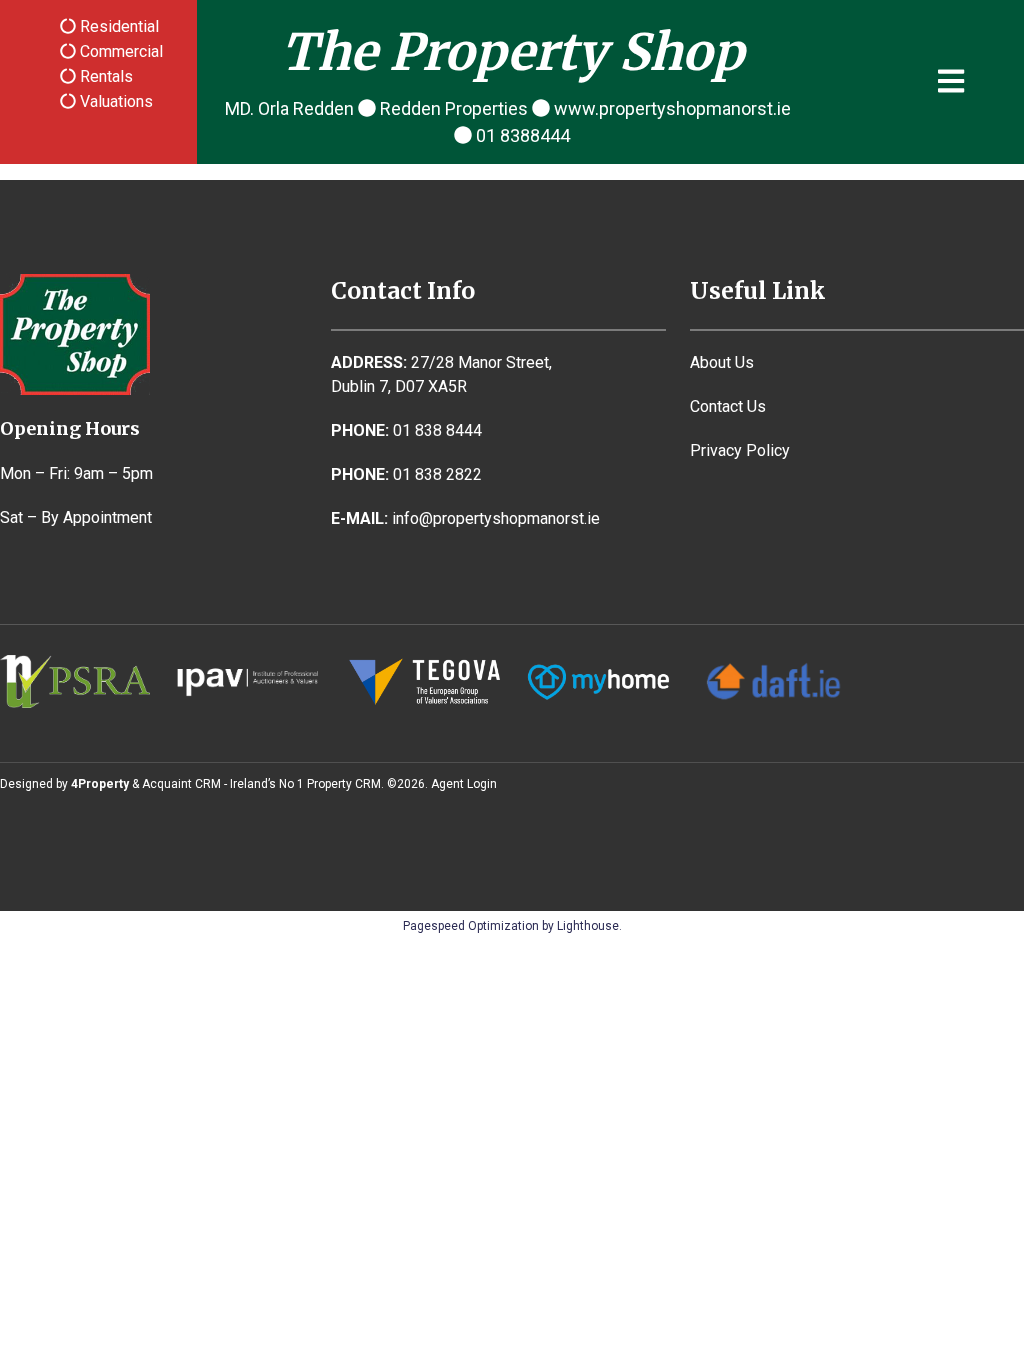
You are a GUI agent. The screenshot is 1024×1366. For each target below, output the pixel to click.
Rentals (104, 76)
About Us (722, 362)
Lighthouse (588, 926)
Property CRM (344, 784)
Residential (117, 26)
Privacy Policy (740, 450)
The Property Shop (512, 52)
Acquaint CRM (181, 784)
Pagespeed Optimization (471, 926)
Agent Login (464, 784)
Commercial (119, 51)
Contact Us (728, 406)
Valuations (114, 101)
